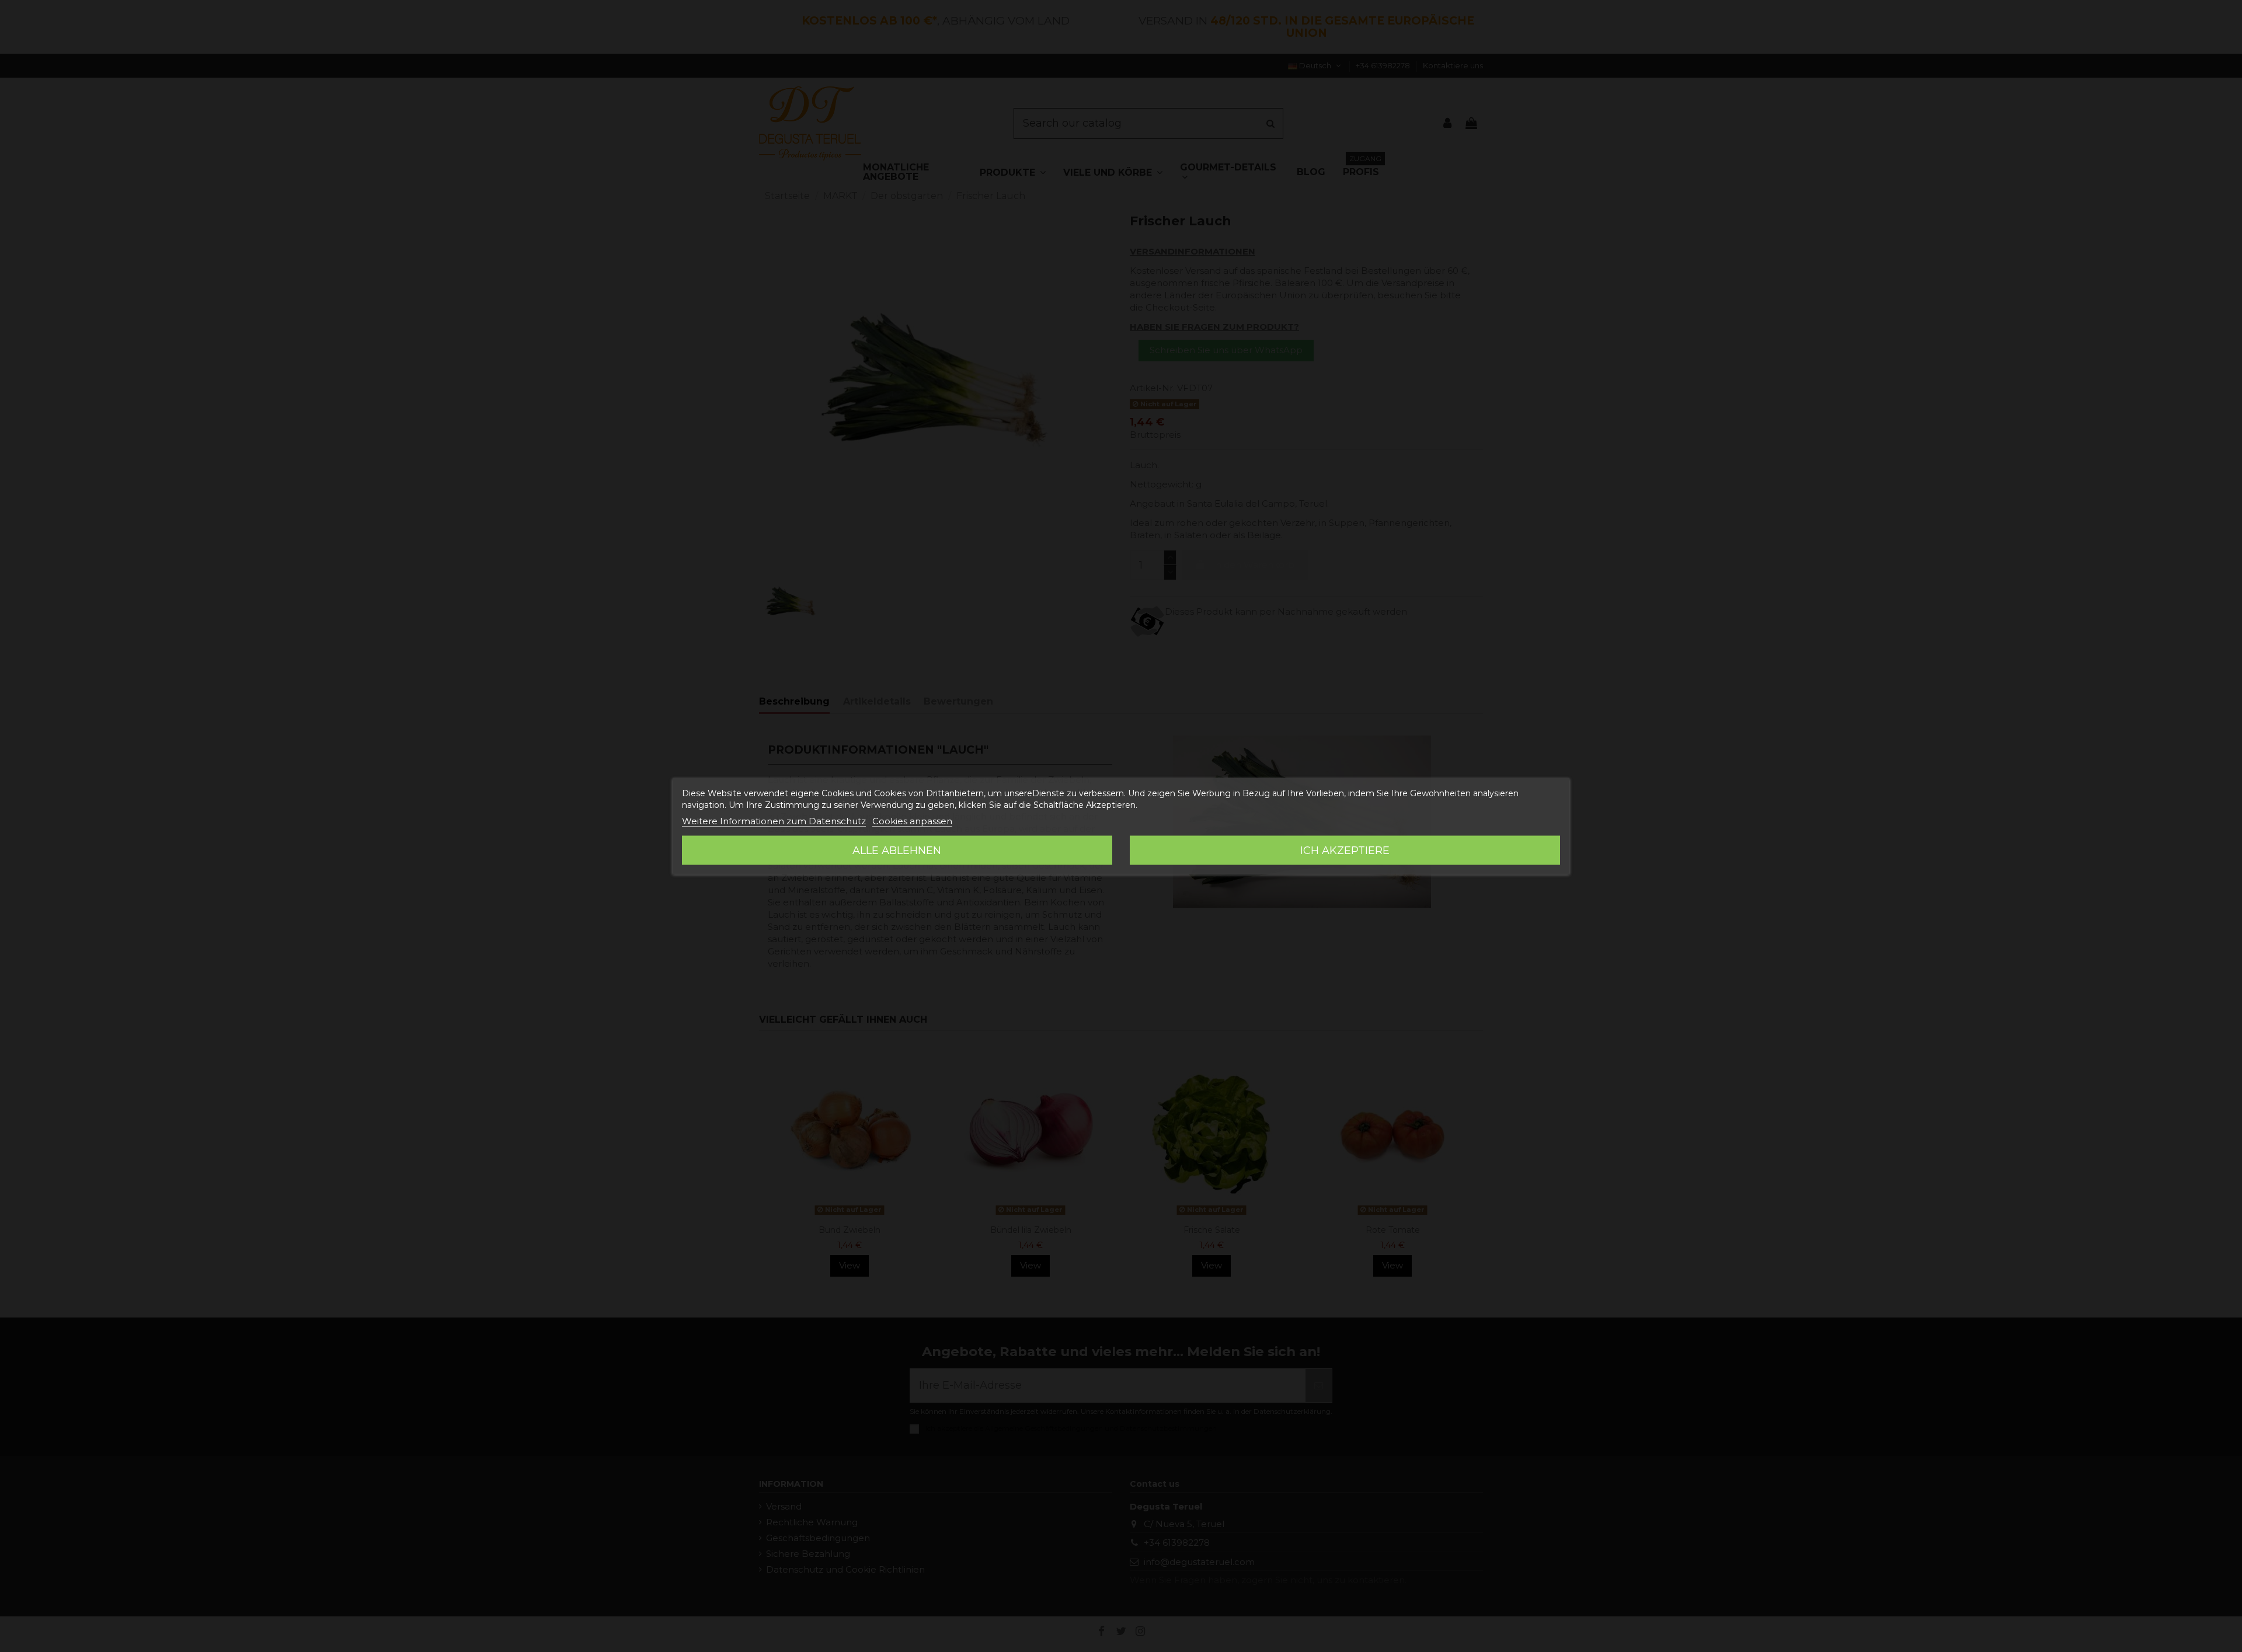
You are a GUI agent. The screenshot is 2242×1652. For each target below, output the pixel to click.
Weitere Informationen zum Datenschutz (774, 821)
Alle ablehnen (897, 851)
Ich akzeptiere (1345, 851)
